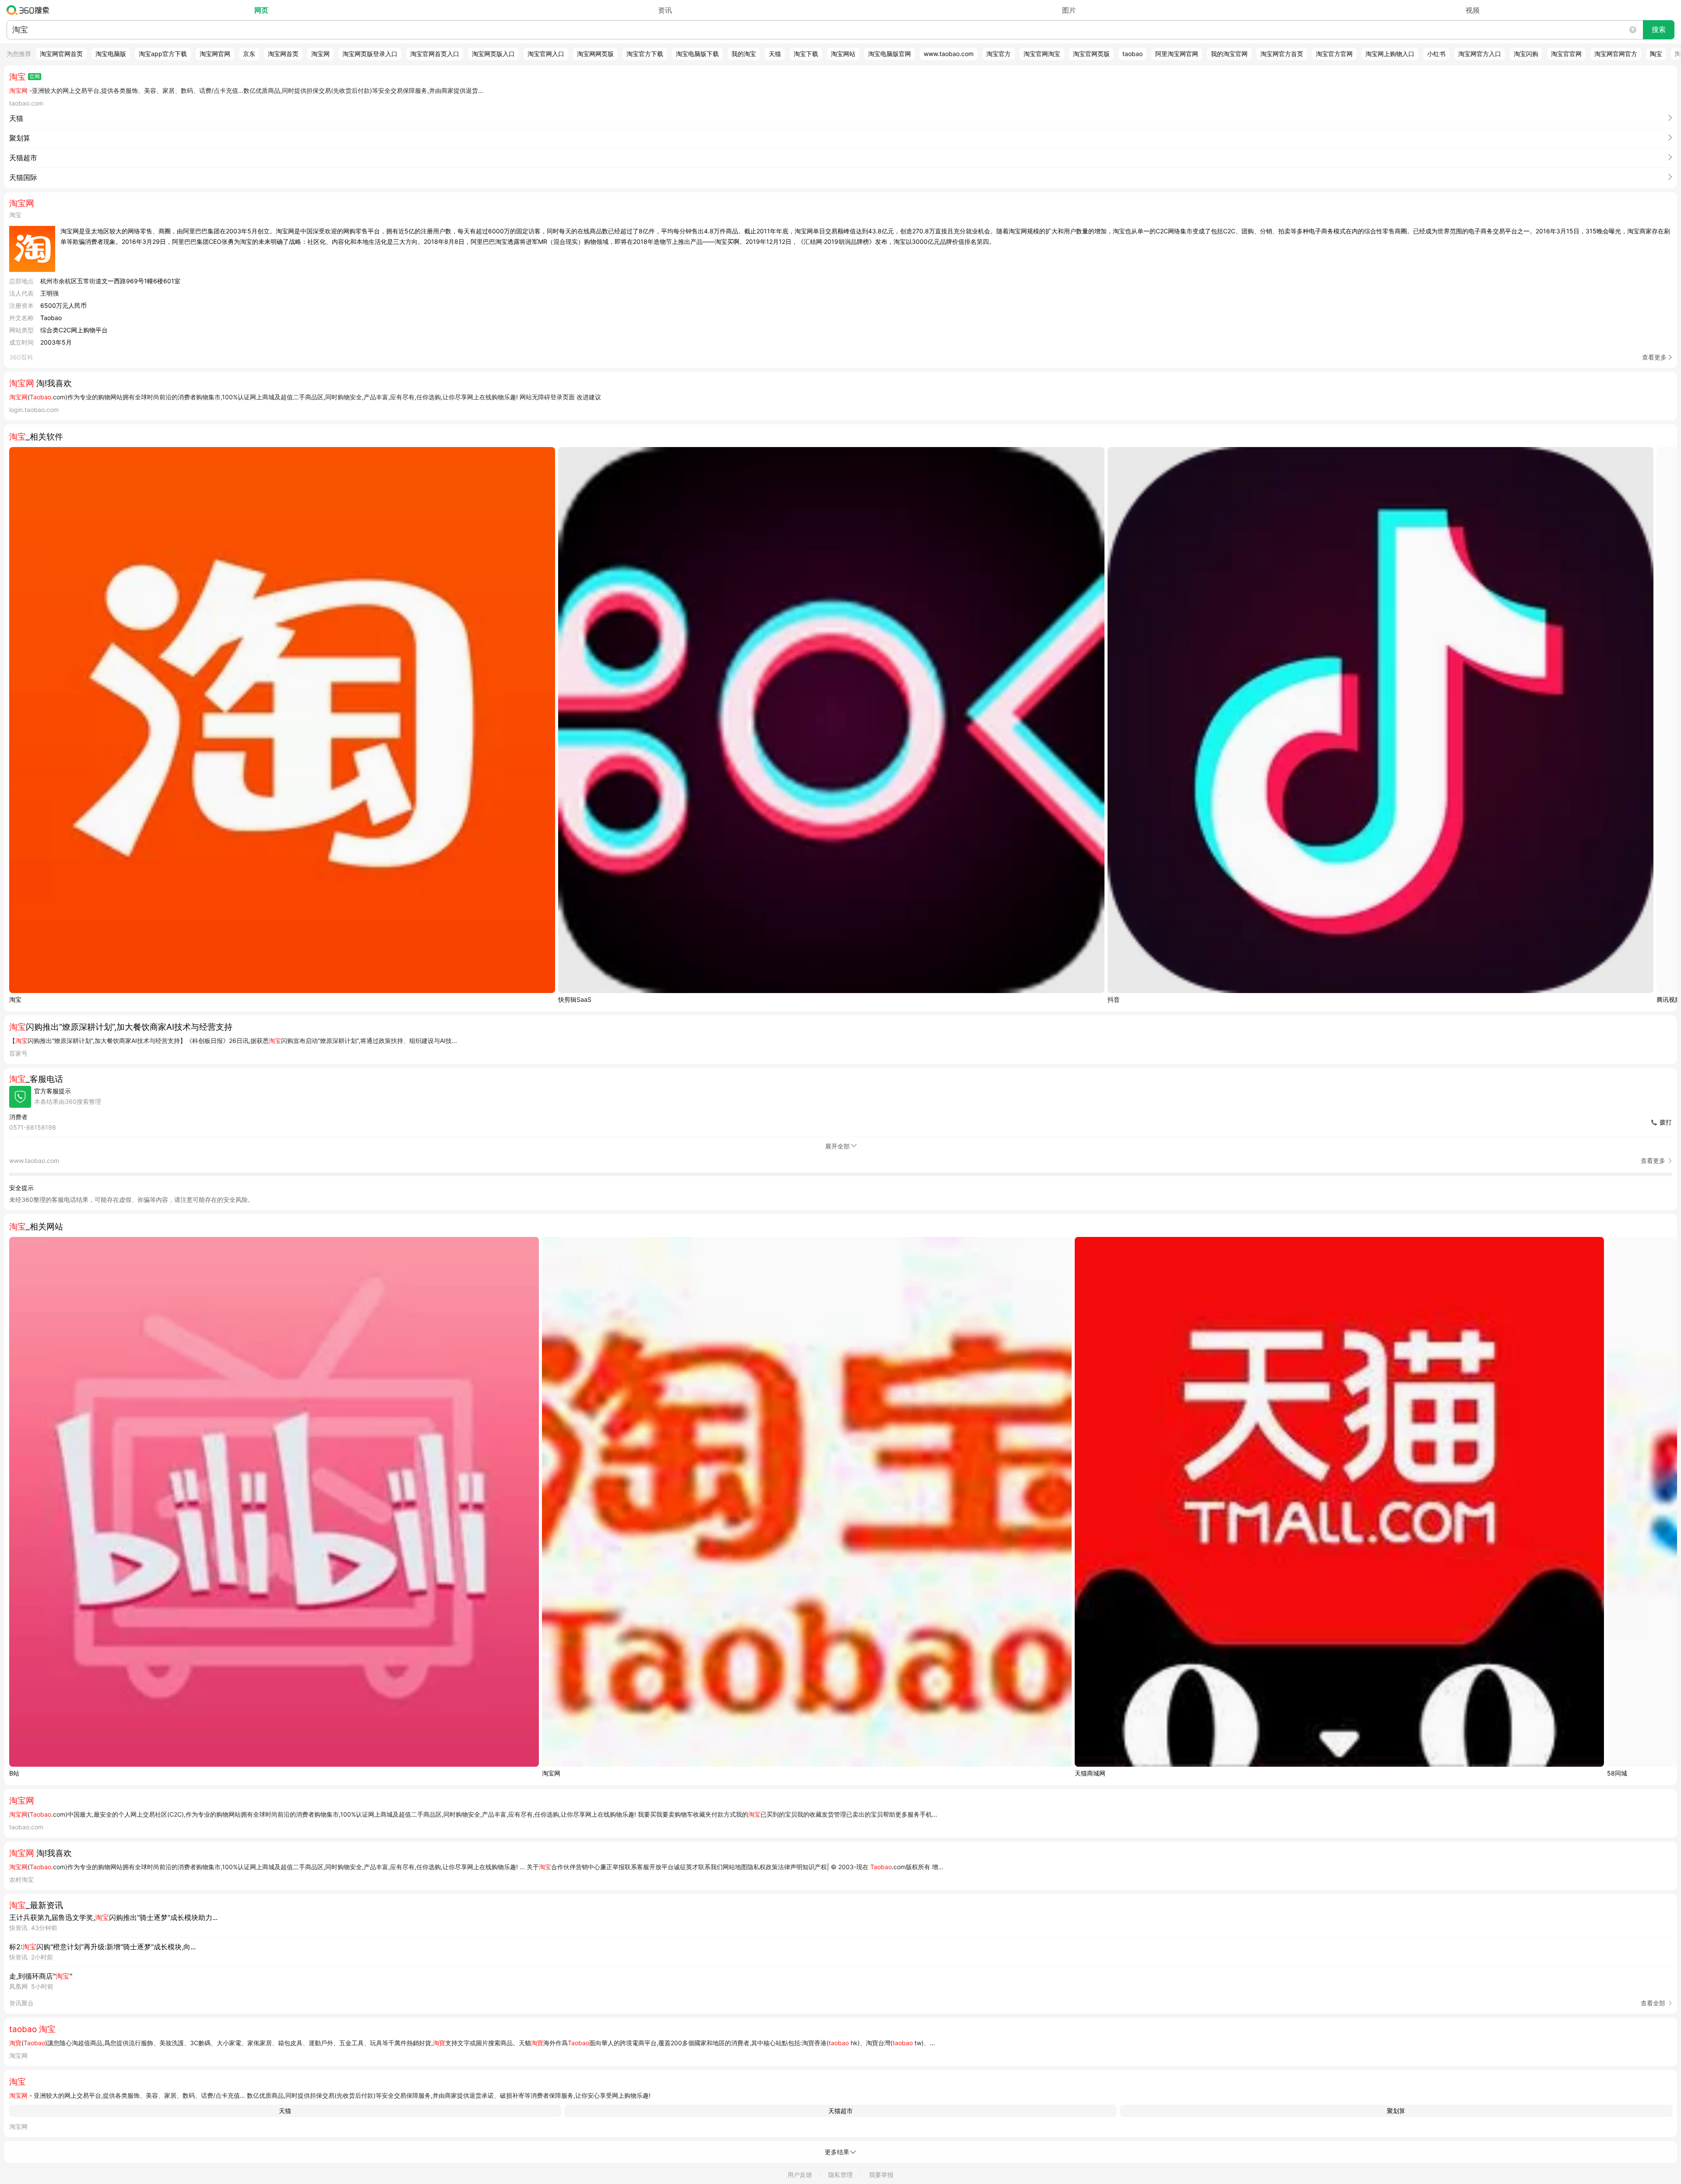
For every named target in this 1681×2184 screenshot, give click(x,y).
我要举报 (881, 2175)
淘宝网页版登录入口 (370, 54)
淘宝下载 (806, 54)
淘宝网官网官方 (1616, 54)
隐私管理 (840, 2175)
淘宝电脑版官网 (890, 54)
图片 (1069, 10)
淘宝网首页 (283, 54)
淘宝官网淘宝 (1042, 54)
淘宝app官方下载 (163, 54)
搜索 (1659, 30)
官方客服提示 (53, 1091)
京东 (249, 54)
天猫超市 (840, 2111)
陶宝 (1656, 54)
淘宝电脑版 (111, 54)
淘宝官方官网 (1334, 54)
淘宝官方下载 (645, 54)
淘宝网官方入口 (1480, 54)
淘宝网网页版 (595, 54)
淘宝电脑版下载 (697, 54)
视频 (1473, 10)
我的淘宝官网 (1229, 54)
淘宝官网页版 (1091, 54)
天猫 (775, 54)
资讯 (665, 10)
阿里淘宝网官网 (1177, 54)
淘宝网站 (843, 54)
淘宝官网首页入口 (435, 54)
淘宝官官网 (1566, 54)
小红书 (1436, 54)
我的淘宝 (744, 54)
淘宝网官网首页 (61, 54)
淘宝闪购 (1526, 54)
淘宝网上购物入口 (1390, 54)
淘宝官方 (999, 54)
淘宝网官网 (215, 54)
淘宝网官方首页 (1282, 54)
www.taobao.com (949, 54)
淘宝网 (320, 54)
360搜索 (30, 10)
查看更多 (1654, 357)
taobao (1132, 54)
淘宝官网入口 (546, 54)
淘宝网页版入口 (493, 54)
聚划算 (1396, 2111)
